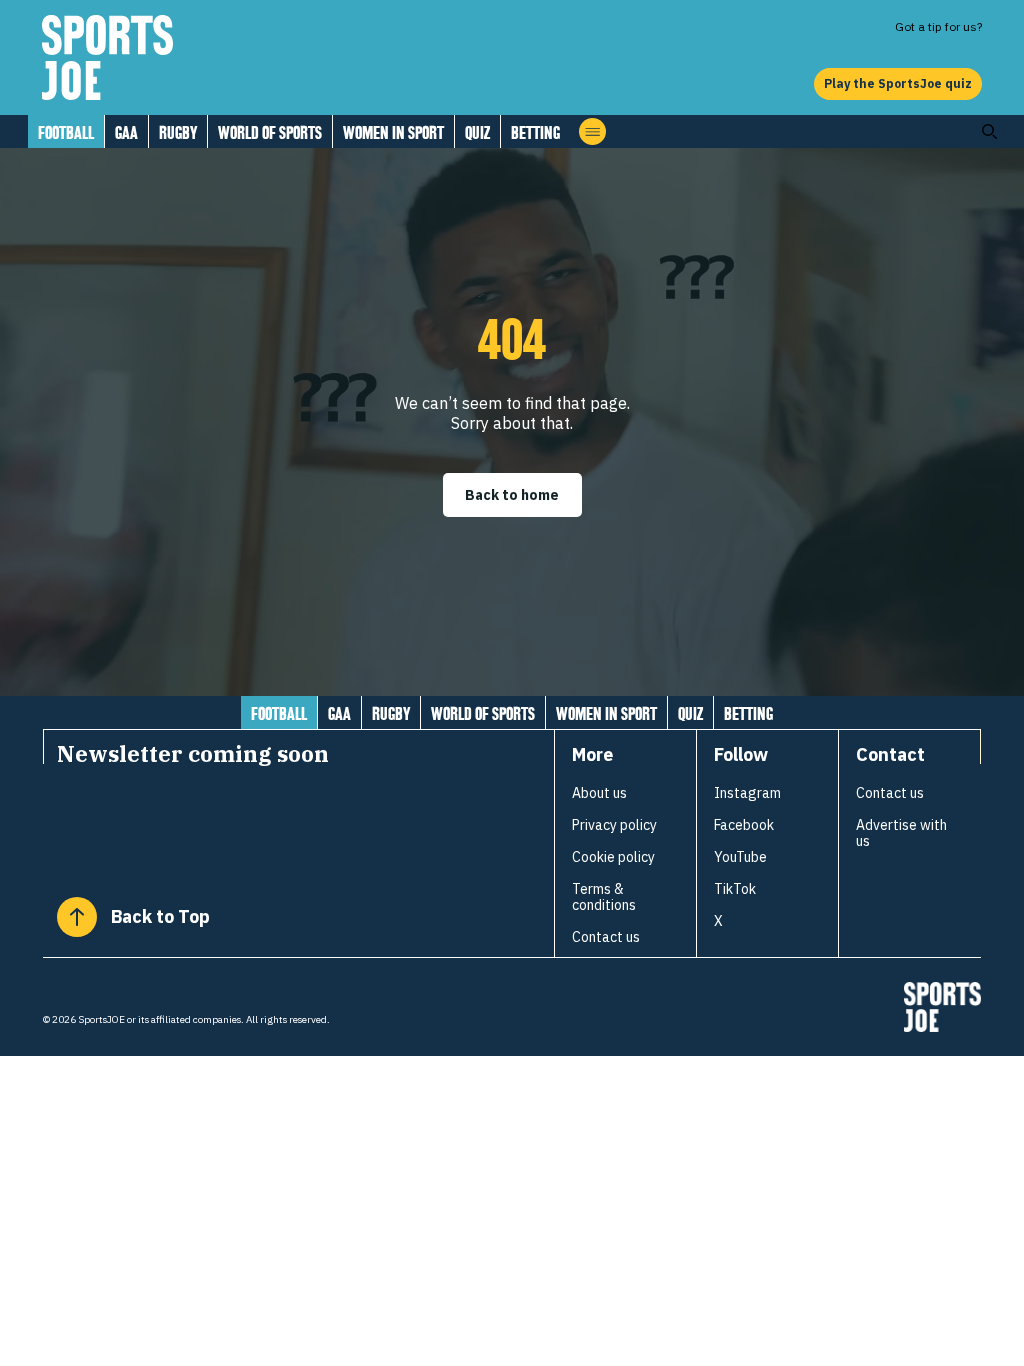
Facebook (744, 825)
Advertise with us (901, 833)
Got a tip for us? (938, 26)
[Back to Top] (77, 917)
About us (599, 793)
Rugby (178, 132)
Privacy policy (614, 825)
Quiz (477, 132)
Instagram (747, 793)
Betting (535, 132)
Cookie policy (613, 857)
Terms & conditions (604, 897)
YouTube (740, 857)
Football (66, 132)
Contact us (606, 937)
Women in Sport (393, 132)
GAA (126, 132)
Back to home (512, 495)
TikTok (735, 889)
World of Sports (270, 132)
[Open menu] (592, 131)
